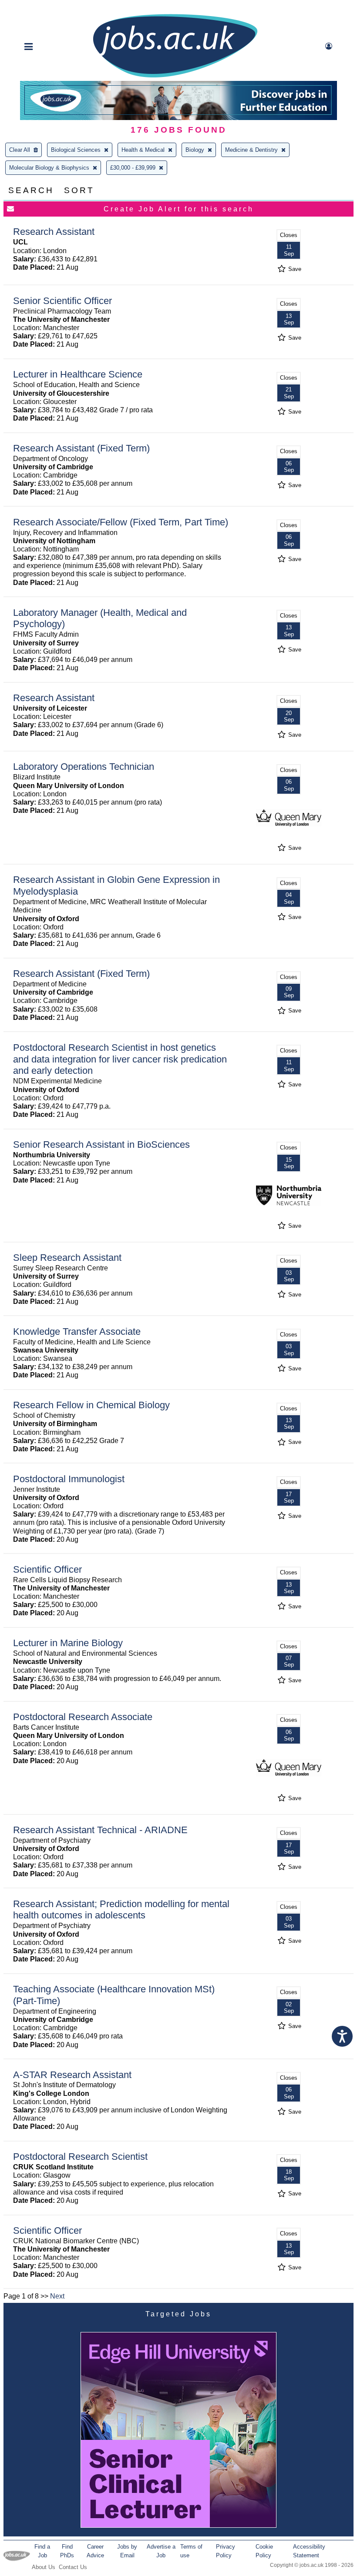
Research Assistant (54, 232)
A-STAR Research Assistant (72, 2075)
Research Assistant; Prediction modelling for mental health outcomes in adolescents (121, 1910)
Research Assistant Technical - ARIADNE (100, 1830)
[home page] (175, 77)
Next (57, 2296)
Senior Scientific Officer (62, 301)
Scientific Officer (47, 1569)
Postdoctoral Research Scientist (80, 2157)
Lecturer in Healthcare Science (78, 374)
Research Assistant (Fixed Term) (81, 448)
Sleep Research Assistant (67, 1258)
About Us (44, 2567)
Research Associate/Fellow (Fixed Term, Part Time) (121, 522)
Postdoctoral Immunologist (69, 1479)
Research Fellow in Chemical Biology (91, 1405)
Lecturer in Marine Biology (68, 1643)
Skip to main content (35, 8)
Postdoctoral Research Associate (83, 1717)
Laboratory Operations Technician (84, 767)
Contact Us (73, 2567)
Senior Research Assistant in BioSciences (101, 1144)
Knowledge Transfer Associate (77, 1331)
